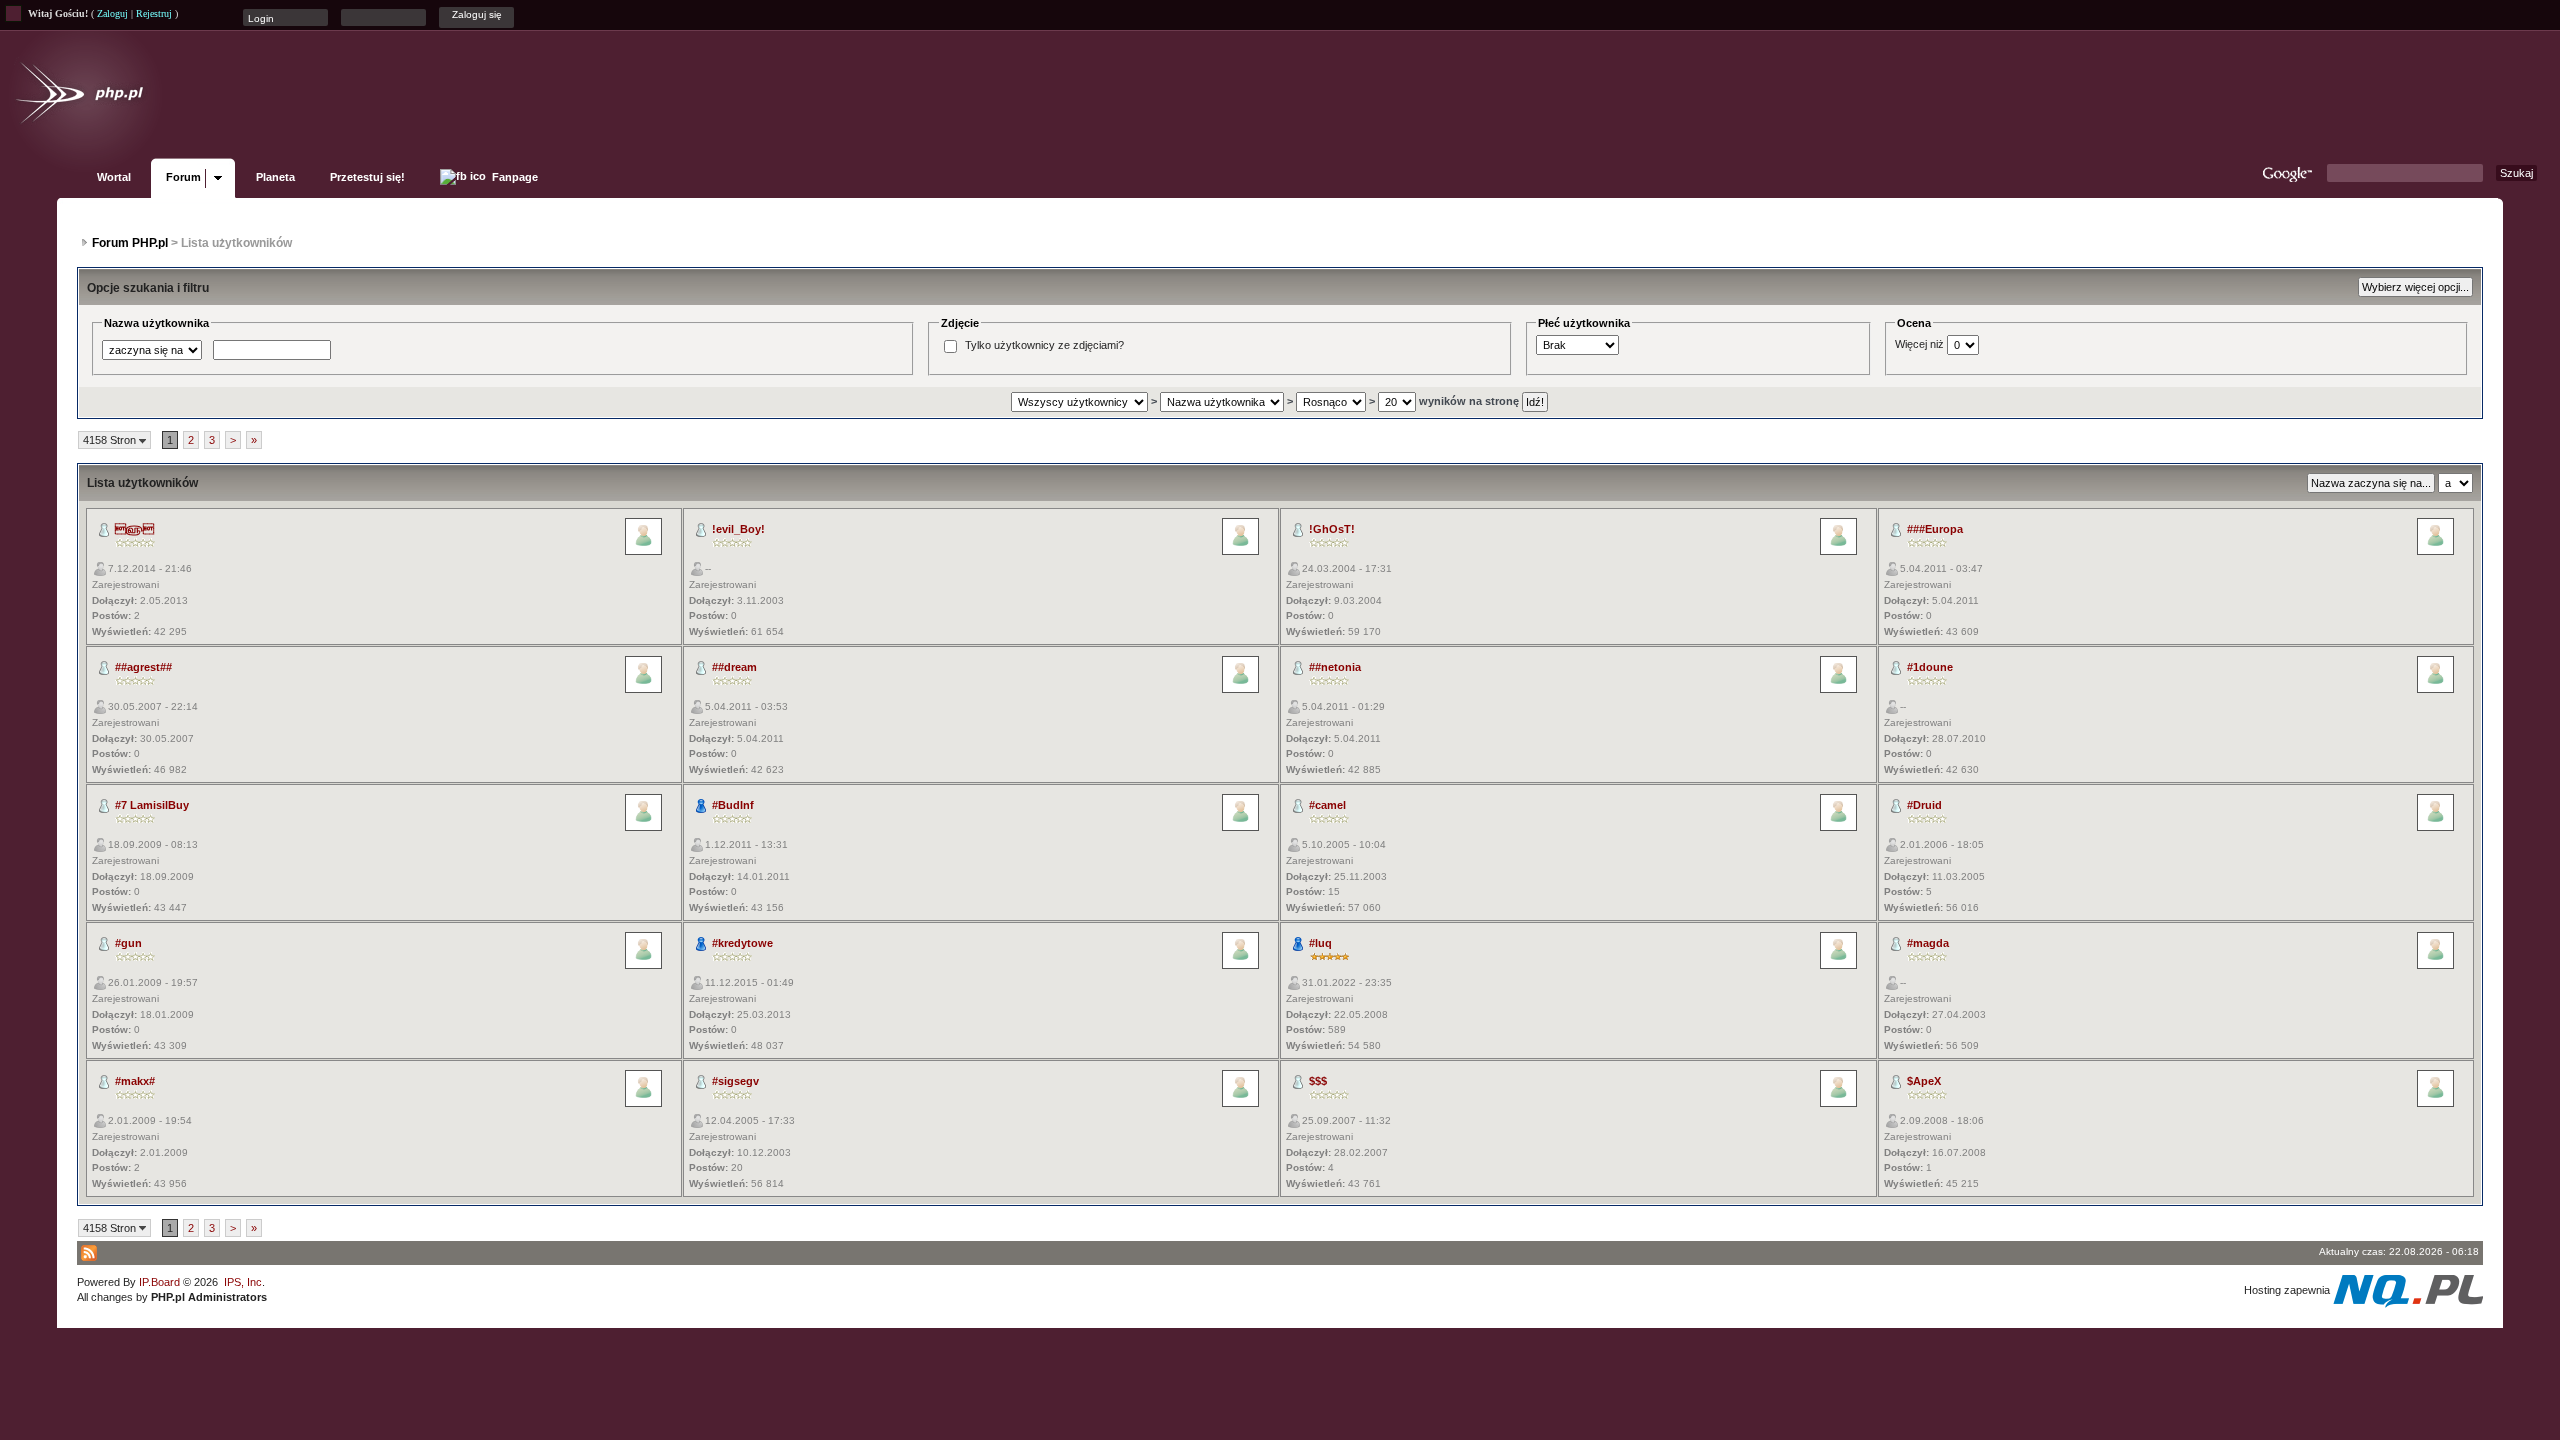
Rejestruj (154, 13)
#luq (1320, 943)
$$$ (1318, 1081)
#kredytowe (742, 943)
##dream (734, 667)
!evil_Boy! (738, 529)
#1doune (1930, 667)
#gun (128, 943)
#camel (1327, 805)
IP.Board (159, 1282)
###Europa (1935, 529)
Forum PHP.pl (130, 243)
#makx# (135, 1081)
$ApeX (1924, 1081)
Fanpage (513, 177)
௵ (134, 529)
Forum (183, 177)
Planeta (275, 177)
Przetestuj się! (367, 177)
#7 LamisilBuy (152, 805)
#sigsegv (735, 1081)
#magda (1928, 943)
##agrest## (143, 667)
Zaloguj (112, 13)
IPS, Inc (243, 1282)
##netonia (1335, 667)
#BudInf (733, 805)
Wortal (114, 177)
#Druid (1924, 805)
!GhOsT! (1332, 529)
